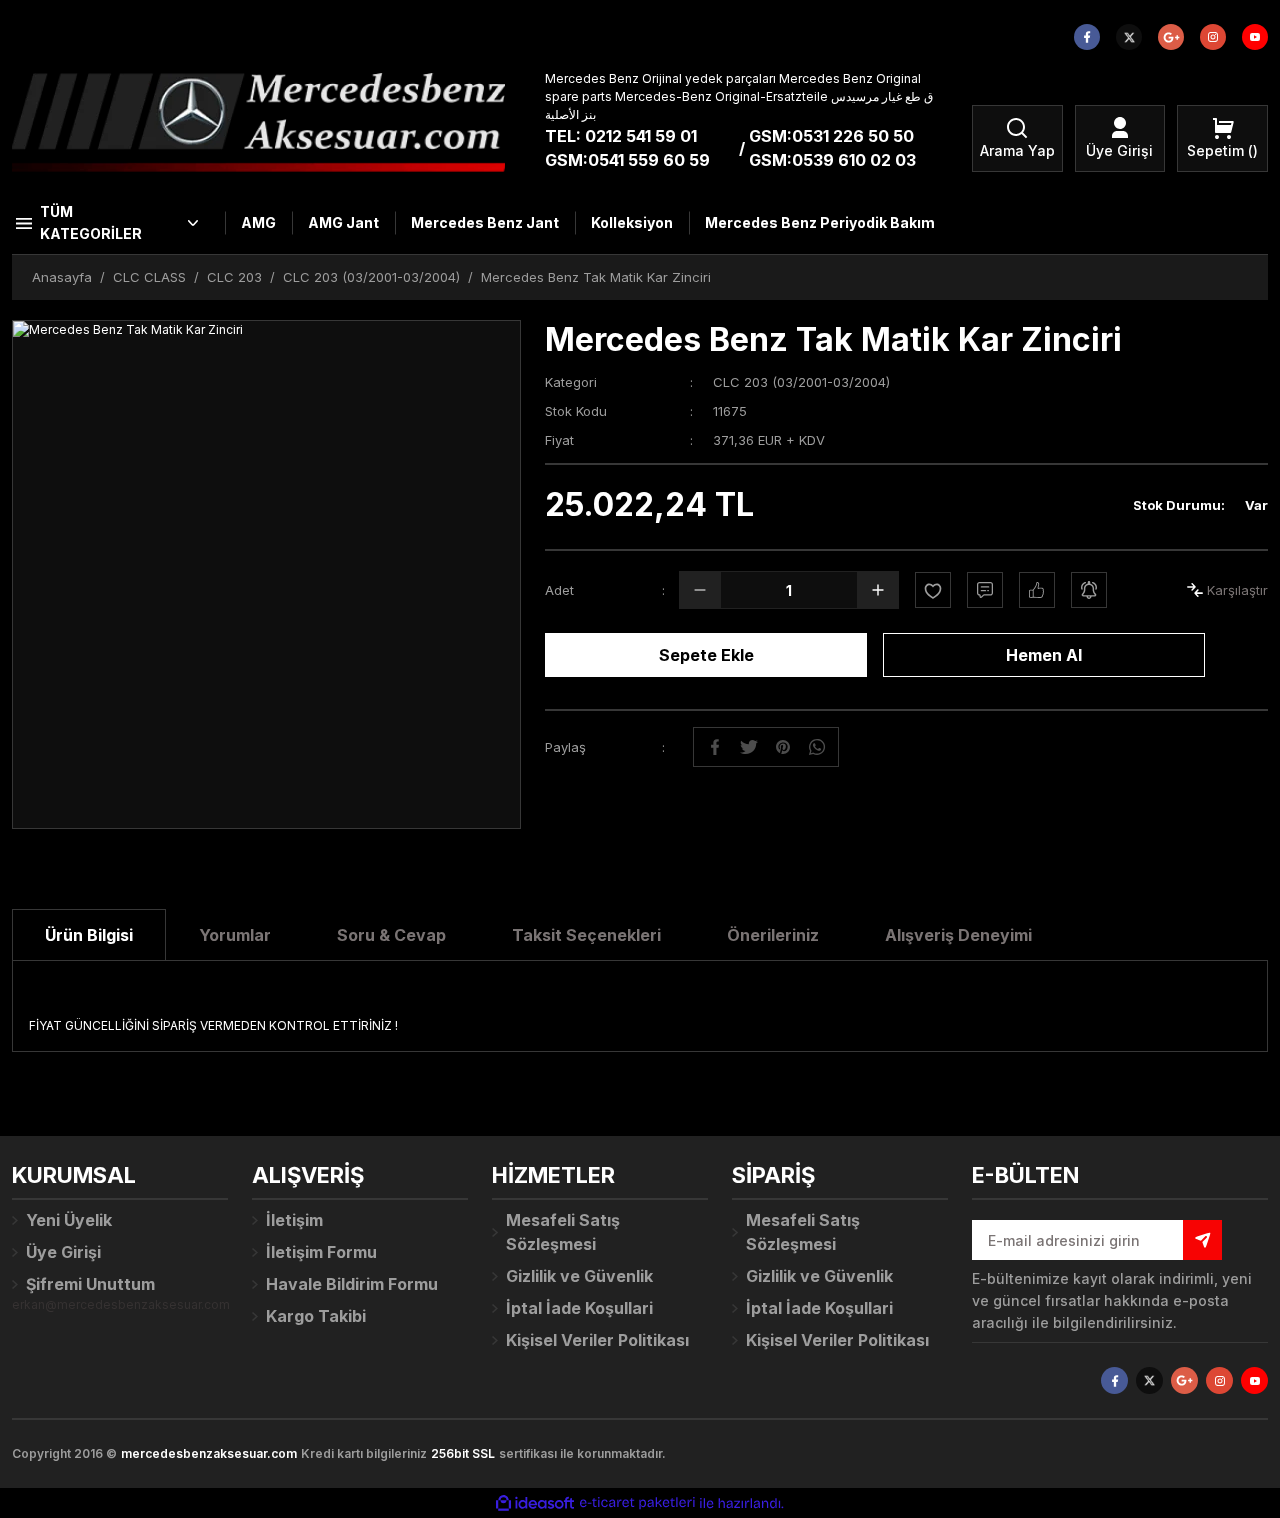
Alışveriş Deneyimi (958, 935)
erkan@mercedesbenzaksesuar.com (121, 1304)
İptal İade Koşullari (579, 1308)
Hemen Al (1044, 655)
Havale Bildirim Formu (352, 1284)
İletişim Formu (321, 1252)
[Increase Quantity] (878, 590)
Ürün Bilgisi (89, 935)
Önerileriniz (773, 935)
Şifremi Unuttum (90, 1284)
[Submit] (1202, 1240)
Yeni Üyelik (69, 1220)
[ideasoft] (535, 1503)
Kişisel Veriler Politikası (597, 1340)
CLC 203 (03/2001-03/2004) (801, 382)
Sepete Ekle (706, 655)
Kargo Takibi (316, 1316)
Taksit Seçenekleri (586, 935)
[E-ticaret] (637, 1503)
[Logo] (258, 121)
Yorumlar (235, 935)
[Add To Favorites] (933, 590)
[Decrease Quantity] (700, 590)
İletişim (294, 1220)
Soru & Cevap (391, 935)
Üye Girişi (63, 1252)
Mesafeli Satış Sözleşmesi (563, 1232)
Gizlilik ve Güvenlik (579, 1276)
